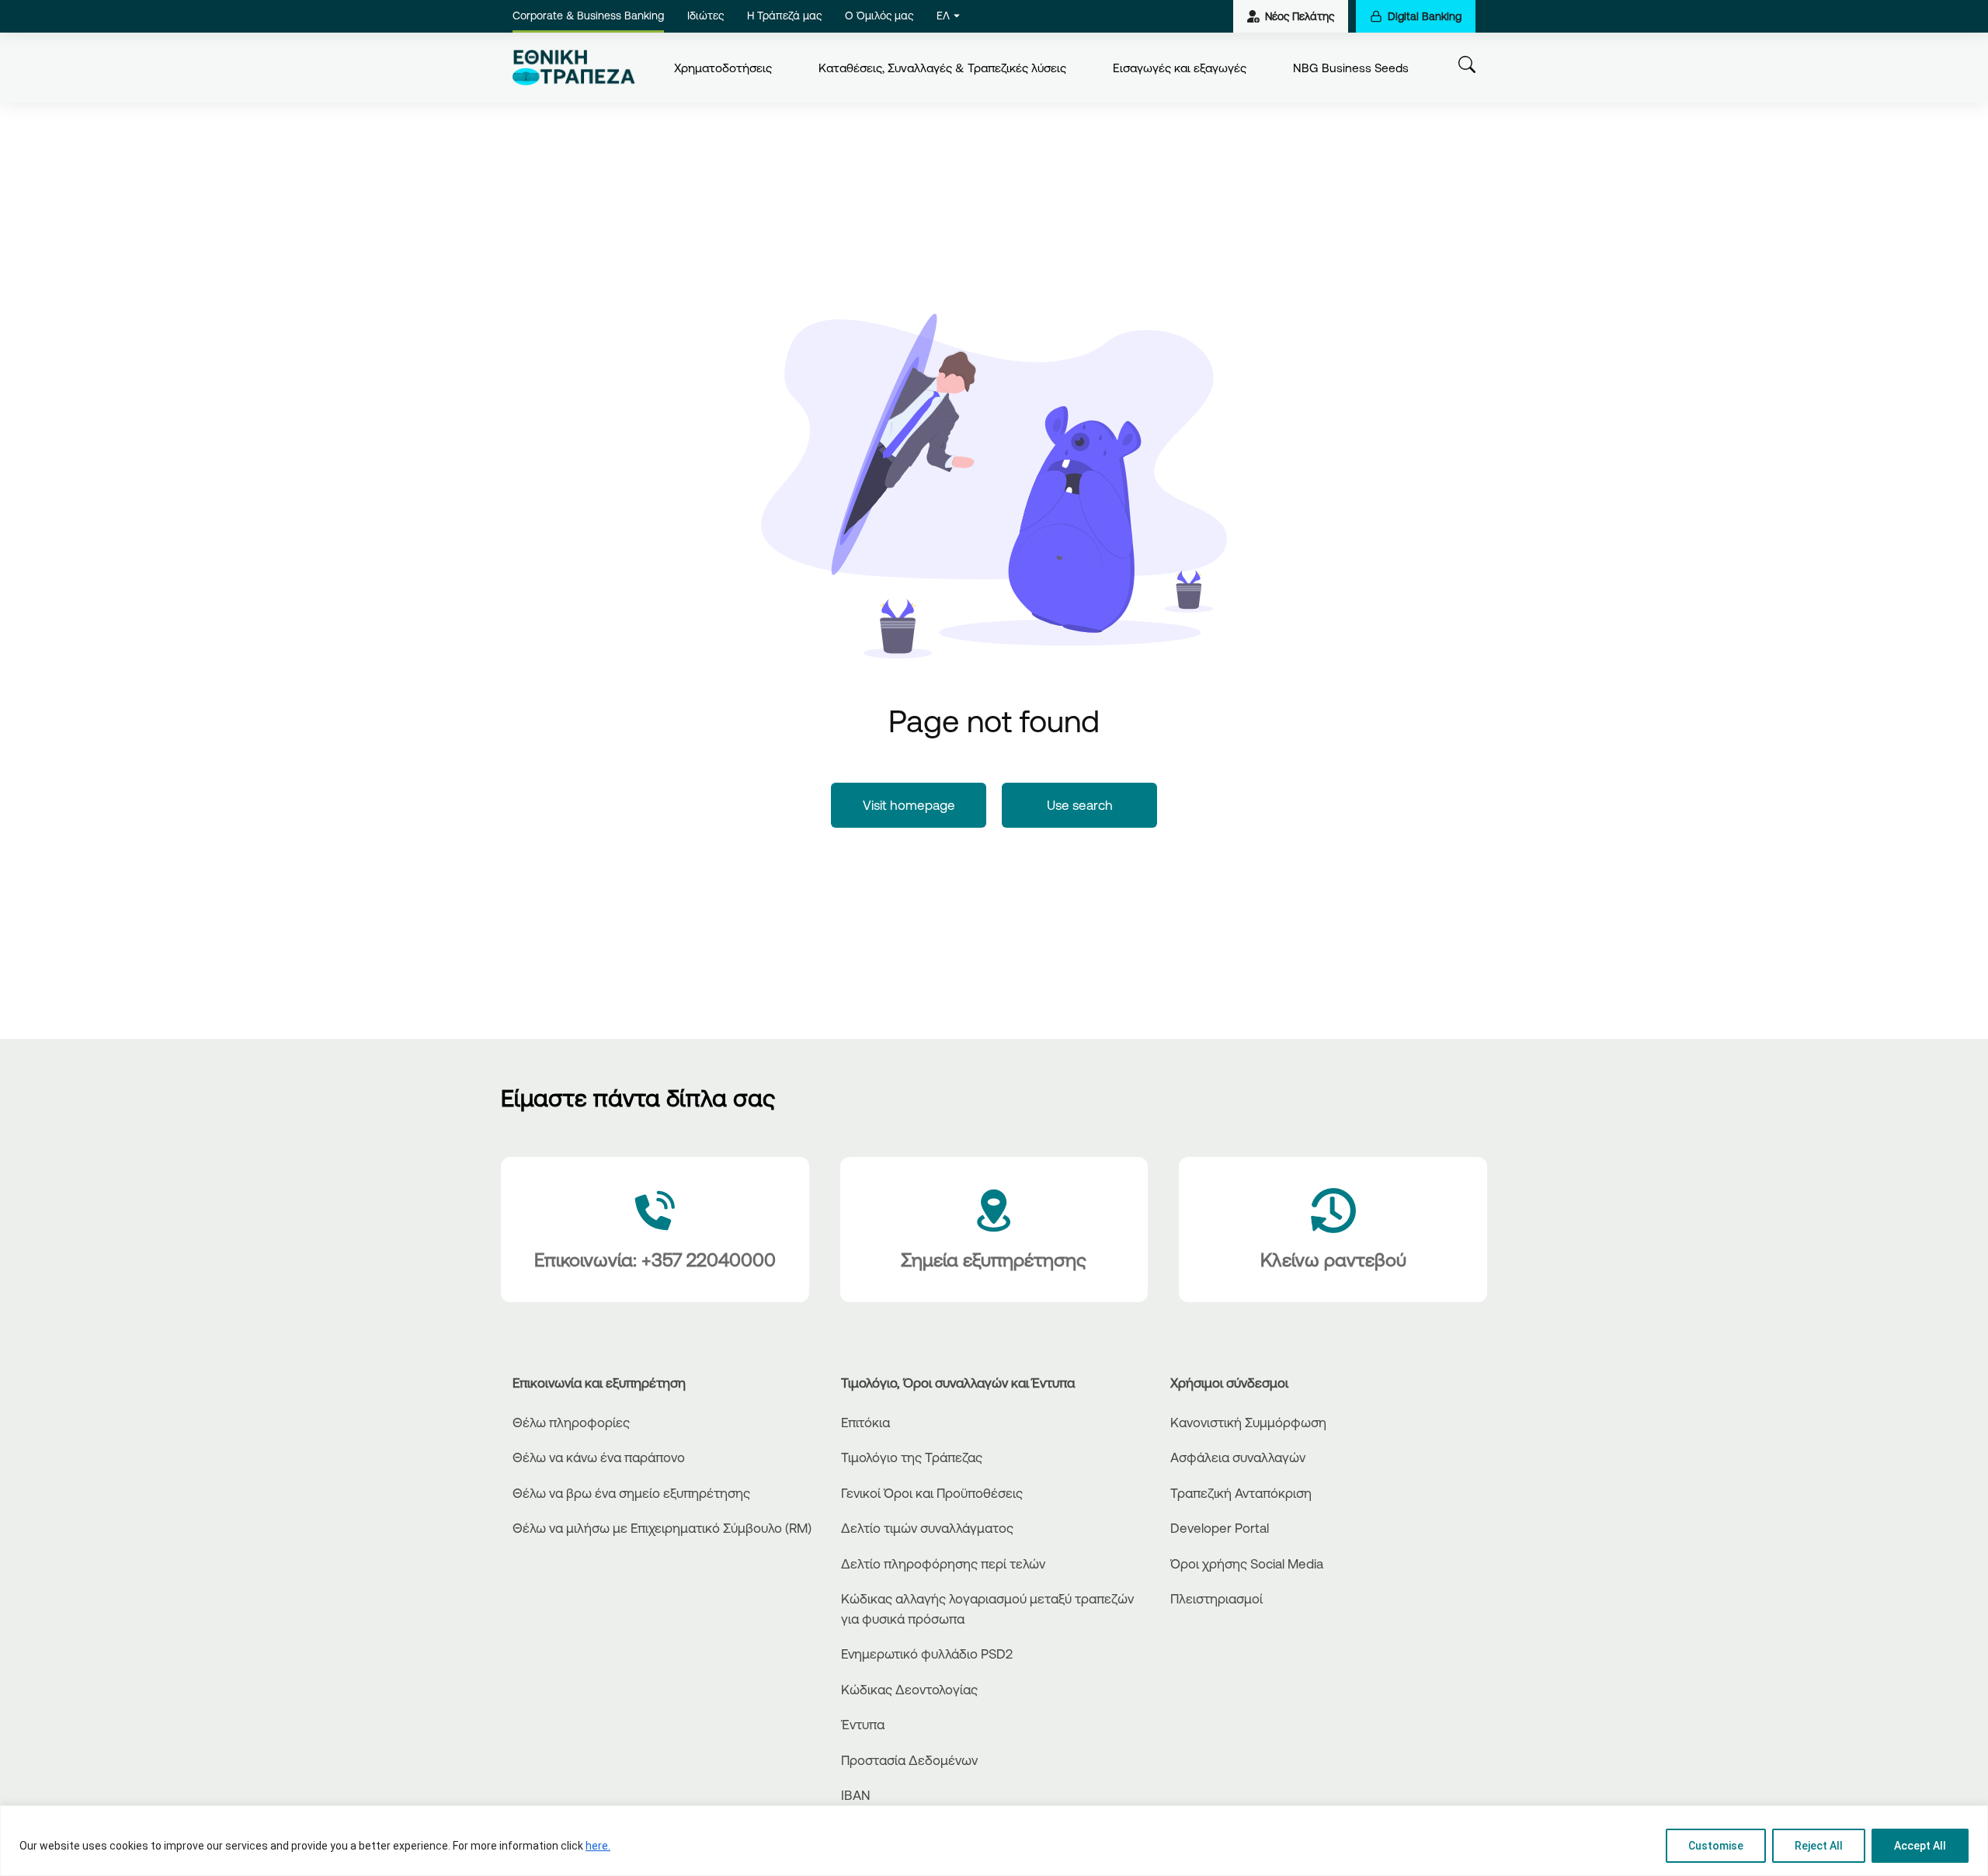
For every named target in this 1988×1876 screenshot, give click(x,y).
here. (598, 1846)
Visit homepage (909, 805)
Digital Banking (1425, 16)
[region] (994, 1841)
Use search (1080, 805)
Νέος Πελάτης (1300, 16)
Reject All (1819, 1846)
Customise (1716, 1846)
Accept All (1920, 1846)
